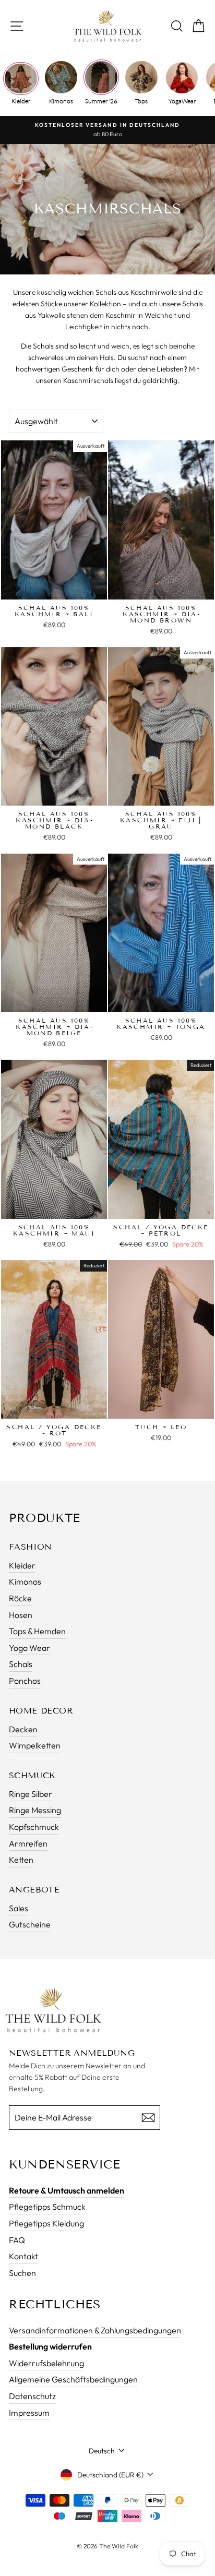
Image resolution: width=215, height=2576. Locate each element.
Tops (141, 101)
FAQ (17, 2240)
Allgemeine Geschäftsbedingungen (73, 2379)
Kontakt (23, 2256)
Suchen (22, 2273)
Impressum (29, 2413)
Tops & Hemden (37, 1631)
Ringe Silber (31, 1794)
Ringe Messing (35, 1810)
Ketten (21, 1860)
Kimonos (61, 101)
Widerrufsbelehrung (46, 2363)
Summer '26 (101, 101)
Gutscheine (30, 1924)
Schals (21, 1664)
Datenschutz (32, 2396)
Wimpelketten (35, 1745)
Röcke (20, 1598)
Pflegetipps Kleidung (46, 2223)
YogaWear (182, 101)
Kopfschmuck (34, 1827)
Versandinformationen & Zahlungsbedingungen (95, 2330)
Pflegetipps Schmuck (47, 2207)
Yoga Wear (29, 1648)
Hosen (21, 1615)
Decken (23, 1729)
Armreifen (28, 1843)
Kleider (21, 101)
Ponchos (25, 1681)
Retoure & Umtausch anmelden (67, 2190)
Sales (19, 1908)
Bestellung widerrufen (50, 2346)
